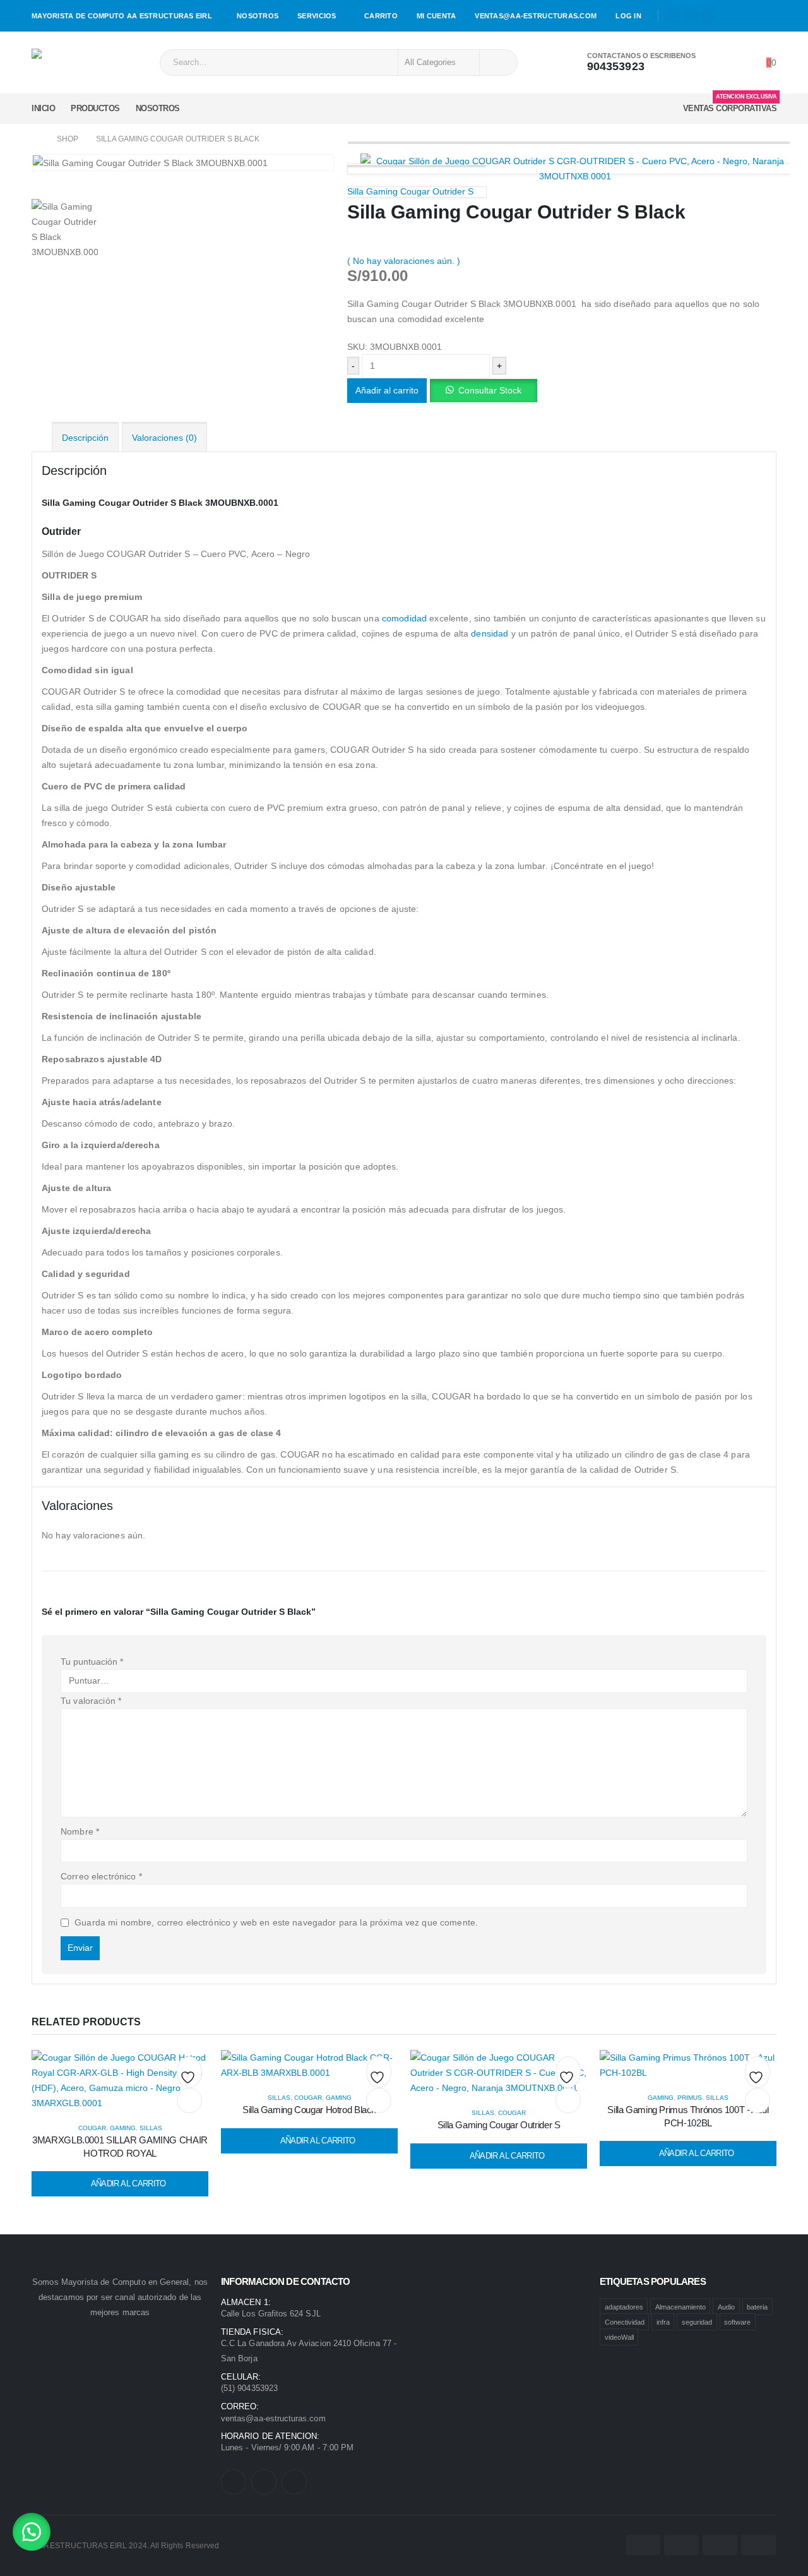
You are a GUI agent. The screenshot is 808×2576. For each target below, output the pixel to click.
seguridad (697, 2321)
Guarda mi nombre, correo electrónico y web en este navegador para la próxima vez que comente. (276, 1922)
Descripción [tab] (85, 438)
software (737, 2321)
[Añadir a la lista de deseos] (189, 2075)
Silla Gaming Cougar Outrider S (499, 2125)
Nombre (80, 1831)
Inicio (43, 108)
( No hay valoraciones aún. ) (404, 261)
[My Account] (722, 63)
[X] (691, 16)
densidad (490, 633)
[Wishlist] (741, 63)
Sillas (151, 2128)
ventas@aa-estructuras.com (536, 16)
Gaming (123, 2128)
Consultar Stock (490, 390)
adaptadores (624, 2306)
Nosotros (258, 16)
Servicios (317, 16)
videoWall (619, 2337)
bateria (757, 2306)
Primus (690, 2098)
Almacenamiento (680, 2306)
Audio (726, 2306)
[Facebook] (672, 16)
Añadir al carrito (387, 390)
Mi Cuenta (436, 16)
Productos (95, 108)
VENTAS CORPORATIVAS (730, 105)
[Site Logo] (67, 63)
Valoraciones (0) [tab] (164, 438)
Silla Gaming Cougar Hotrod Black (309, 2110)
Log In (628, 16)
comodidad (404, 618)
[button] (483, 390)
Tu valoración (91, 1701)
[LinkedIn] (708, 16)
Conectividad (625, 2321)
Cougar (92, 2128)
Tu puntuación (92, 1662)
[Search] (497, 63)
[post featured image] (120, 2080)
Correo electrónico (101, 1876)
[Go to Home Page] (35, 139)
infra (663, 2321)
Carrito (381, 16)
